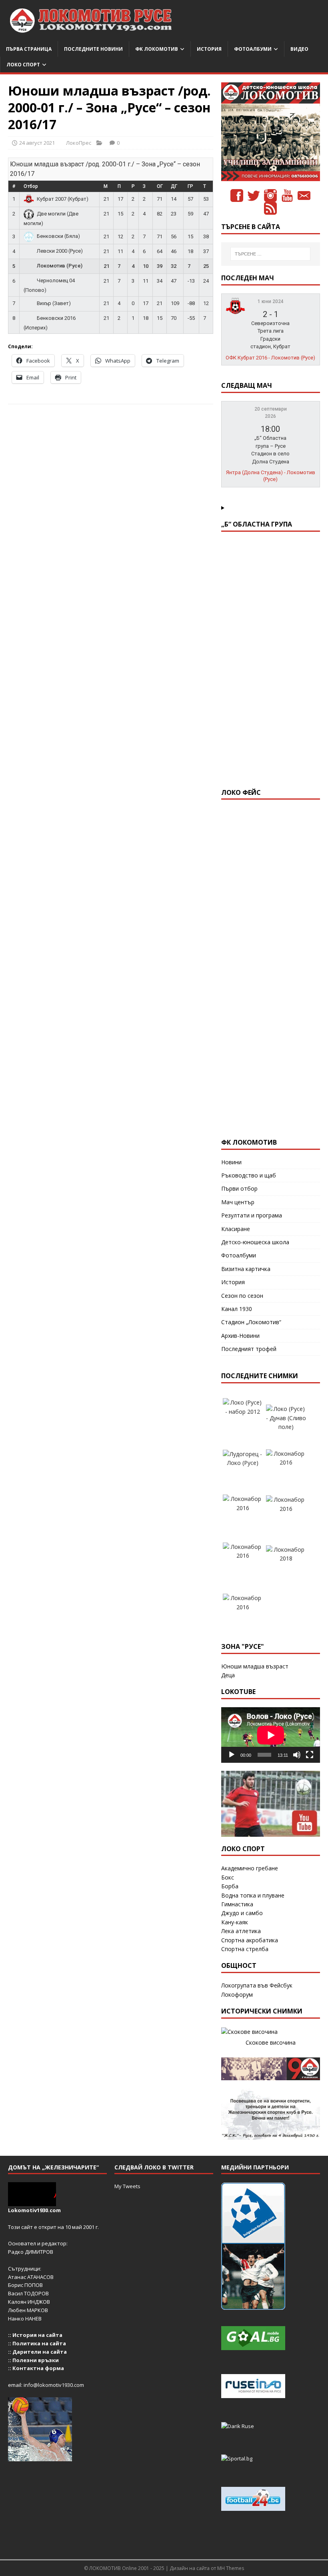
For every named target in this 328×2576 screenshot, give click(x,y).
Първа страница (29, 49)
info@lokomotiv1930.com (54, 2385)
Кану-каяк (235, 1922)
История (209, 49)
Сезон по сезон (242, 1296)
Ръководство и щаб (249, 1175)
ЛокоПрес (79, 143)
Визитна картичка (246, 1269)
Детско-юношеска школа (255, 1242)
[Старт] (232, 1755)
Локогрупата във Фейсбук (257, 1985)
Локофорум (237, 1994)
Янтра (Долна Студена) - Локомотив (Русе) (271, 476)
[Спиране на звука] (297, 1755)
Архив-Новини (240, 1336)
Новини (231, 1162)
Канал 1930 (237, 1309)
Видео (299, 49)
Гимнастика (237, 1904)
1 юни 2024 (271, 301)
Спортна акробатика (250, 1940)
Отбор (31, 186)
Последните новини (93, 49)
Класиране (236, 1229)
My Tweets (127, 2186)
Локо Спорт (23, 65)
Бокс (228, 1877)
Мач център (238, 1202)
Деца (228, 1675)
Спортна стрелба (245, 1949)
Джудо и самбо (242, 1913)
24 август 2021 (37, 143)
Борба (230, 1886)
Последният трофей (249, 1349)
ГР (190, 186)
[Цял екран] (310, 1755)
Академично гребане (250, 1868)
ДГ (174, 186)
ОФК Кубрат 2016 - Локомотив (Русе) (270, 358)
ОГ (160, 186)
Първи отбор (239, 1188)
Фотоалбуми (253, 49)
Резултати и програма (252, 1215)
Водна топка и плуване (253, 1895)
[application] (271, 1735)
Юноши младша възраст (255, 1666)
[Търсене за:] (270, 254)
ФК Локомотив (157, 49)
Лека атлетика (241, 1931)
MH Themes (231, 2568)
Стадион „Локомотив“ (251, 1322)
